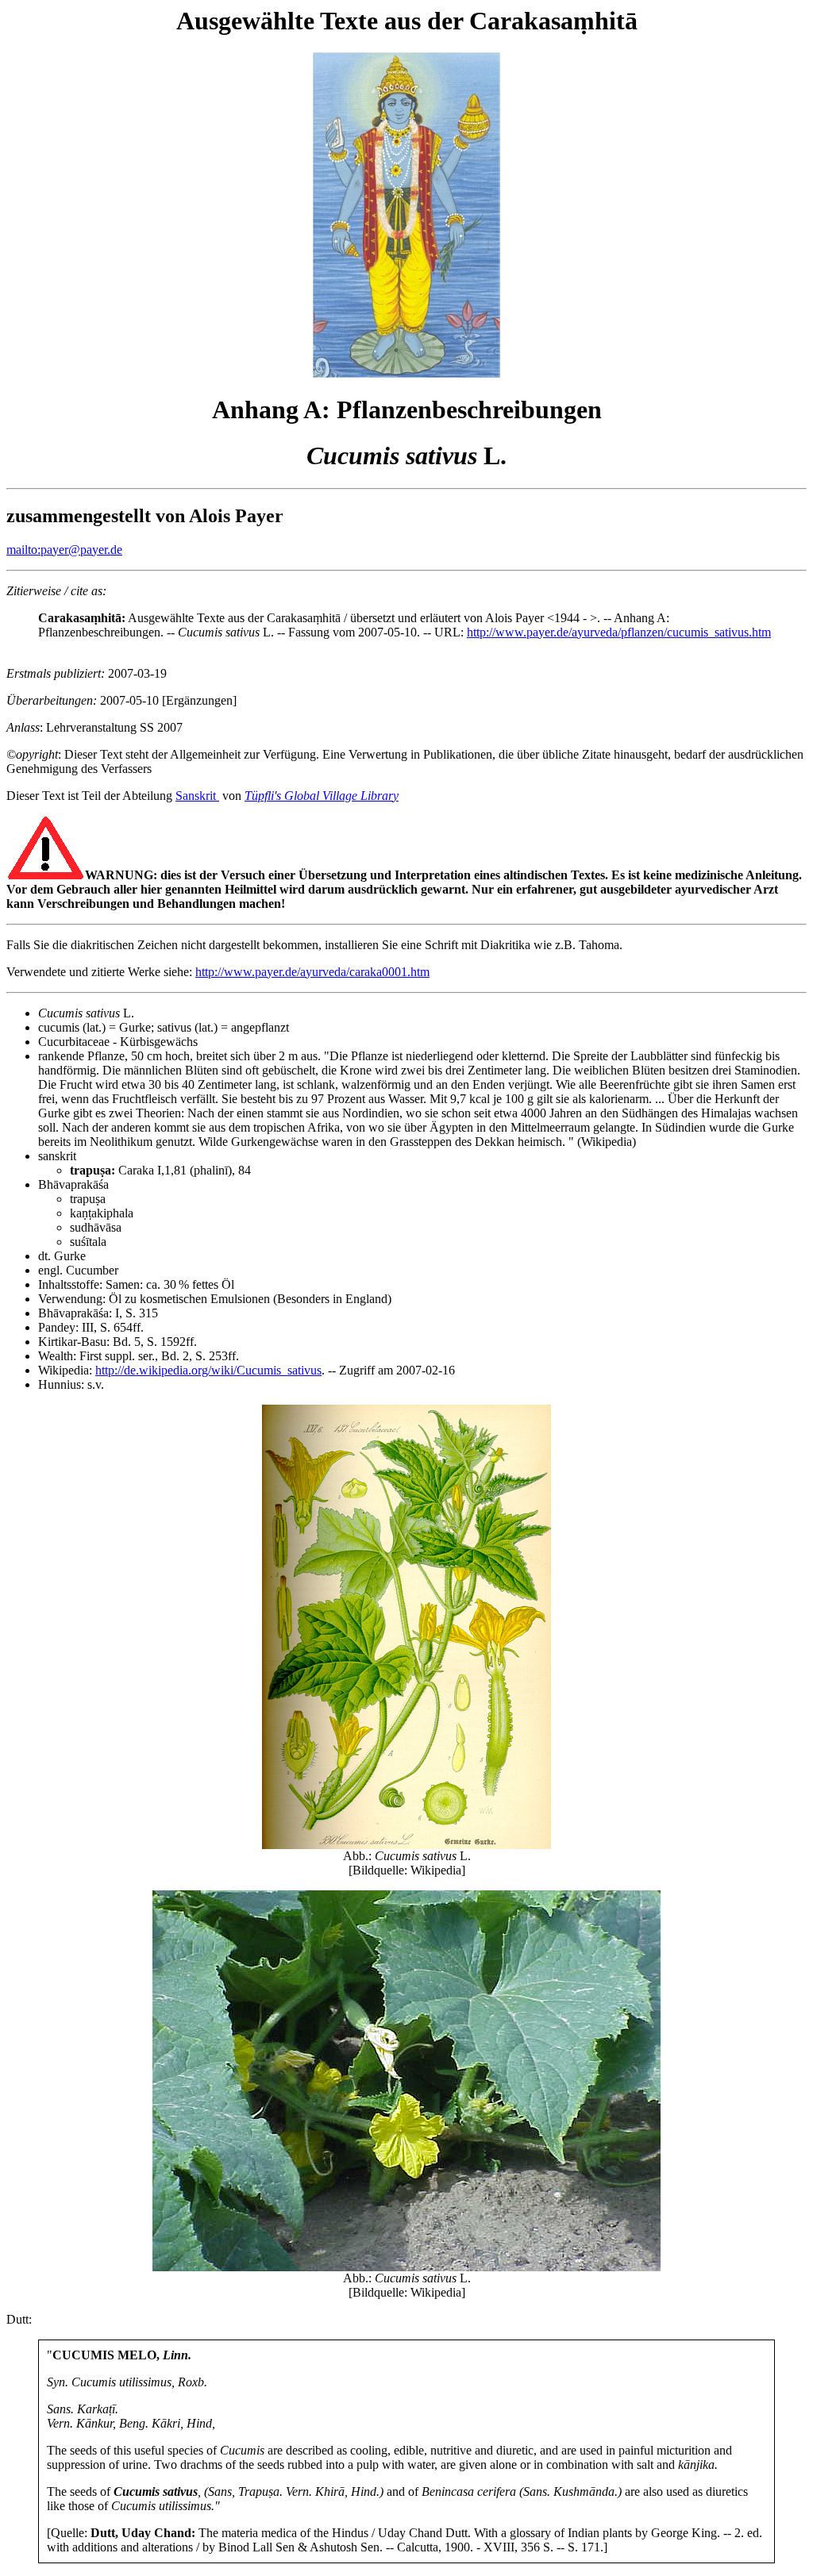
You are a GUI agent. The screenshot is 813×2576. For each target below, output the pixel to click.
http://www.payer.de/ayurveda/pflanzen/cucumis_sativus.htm (619, 632)
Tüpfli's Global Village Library (322, 796)
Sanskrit (197, 796)
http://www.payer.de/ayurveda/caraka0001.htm (312, 972)
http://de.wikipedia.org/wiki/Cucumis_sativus (208, 1370)
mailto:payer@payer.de (64, 550)
